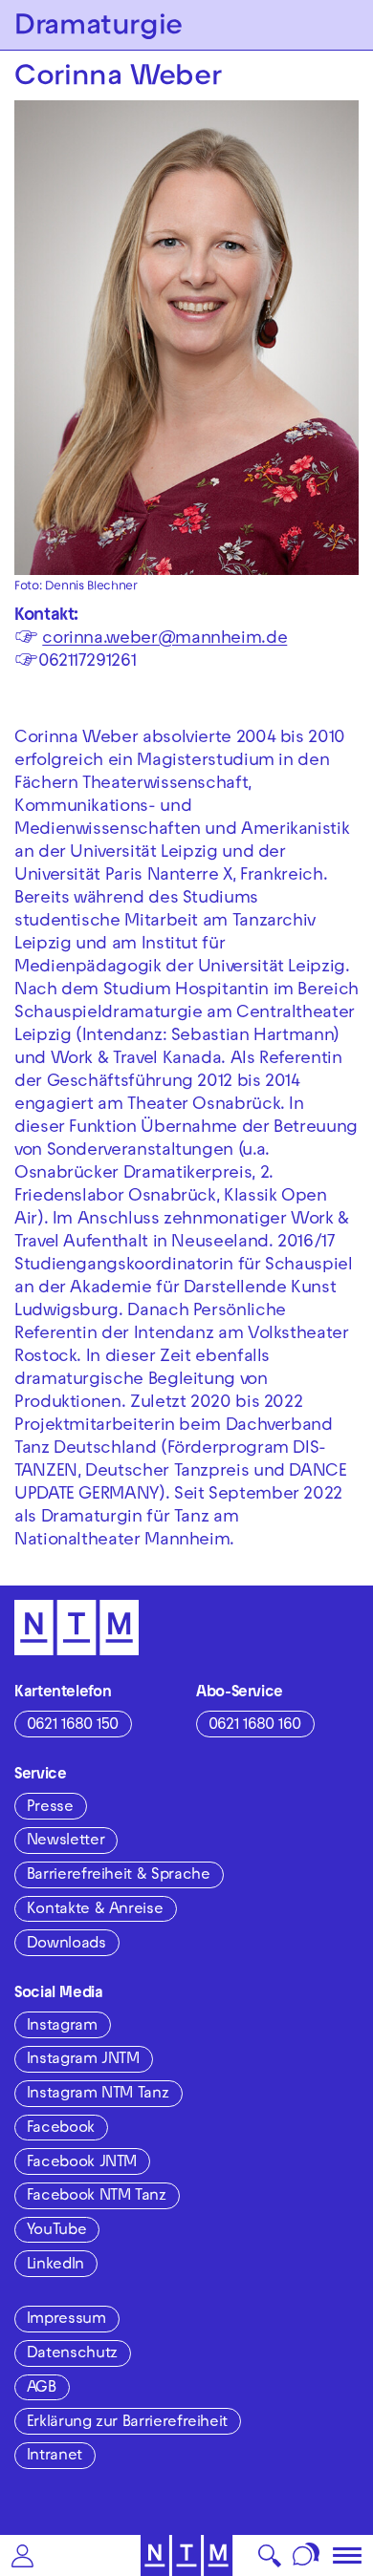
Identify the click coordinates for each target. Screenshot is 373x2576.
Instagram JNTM (83, 2060)
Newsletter (66, 1842)
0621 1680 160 (255, 1726)
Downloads (66, 1945)
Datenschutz (72, 2354)
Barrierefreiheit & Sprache (119, 1876)
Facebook (61, 2129)
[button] (22, 2555)
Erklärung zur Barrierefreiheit (127, 2423)
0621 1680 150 (73, 1726)
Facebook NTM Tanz (97, 2197)
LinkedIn (55, 2266)
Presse (50, 1808)
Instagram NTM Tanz (98, 2095)
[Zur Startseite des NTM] (187, 2555)
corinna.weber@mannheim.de (165, 639)
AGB (42, 2389)
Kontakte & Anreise (95, 1910)
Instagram (62, 2027)
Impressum (66, 2320)
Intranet (55, 2457)
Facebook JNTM (82, 2163)
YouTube (56, 2231)
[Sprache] (307, 2555)
